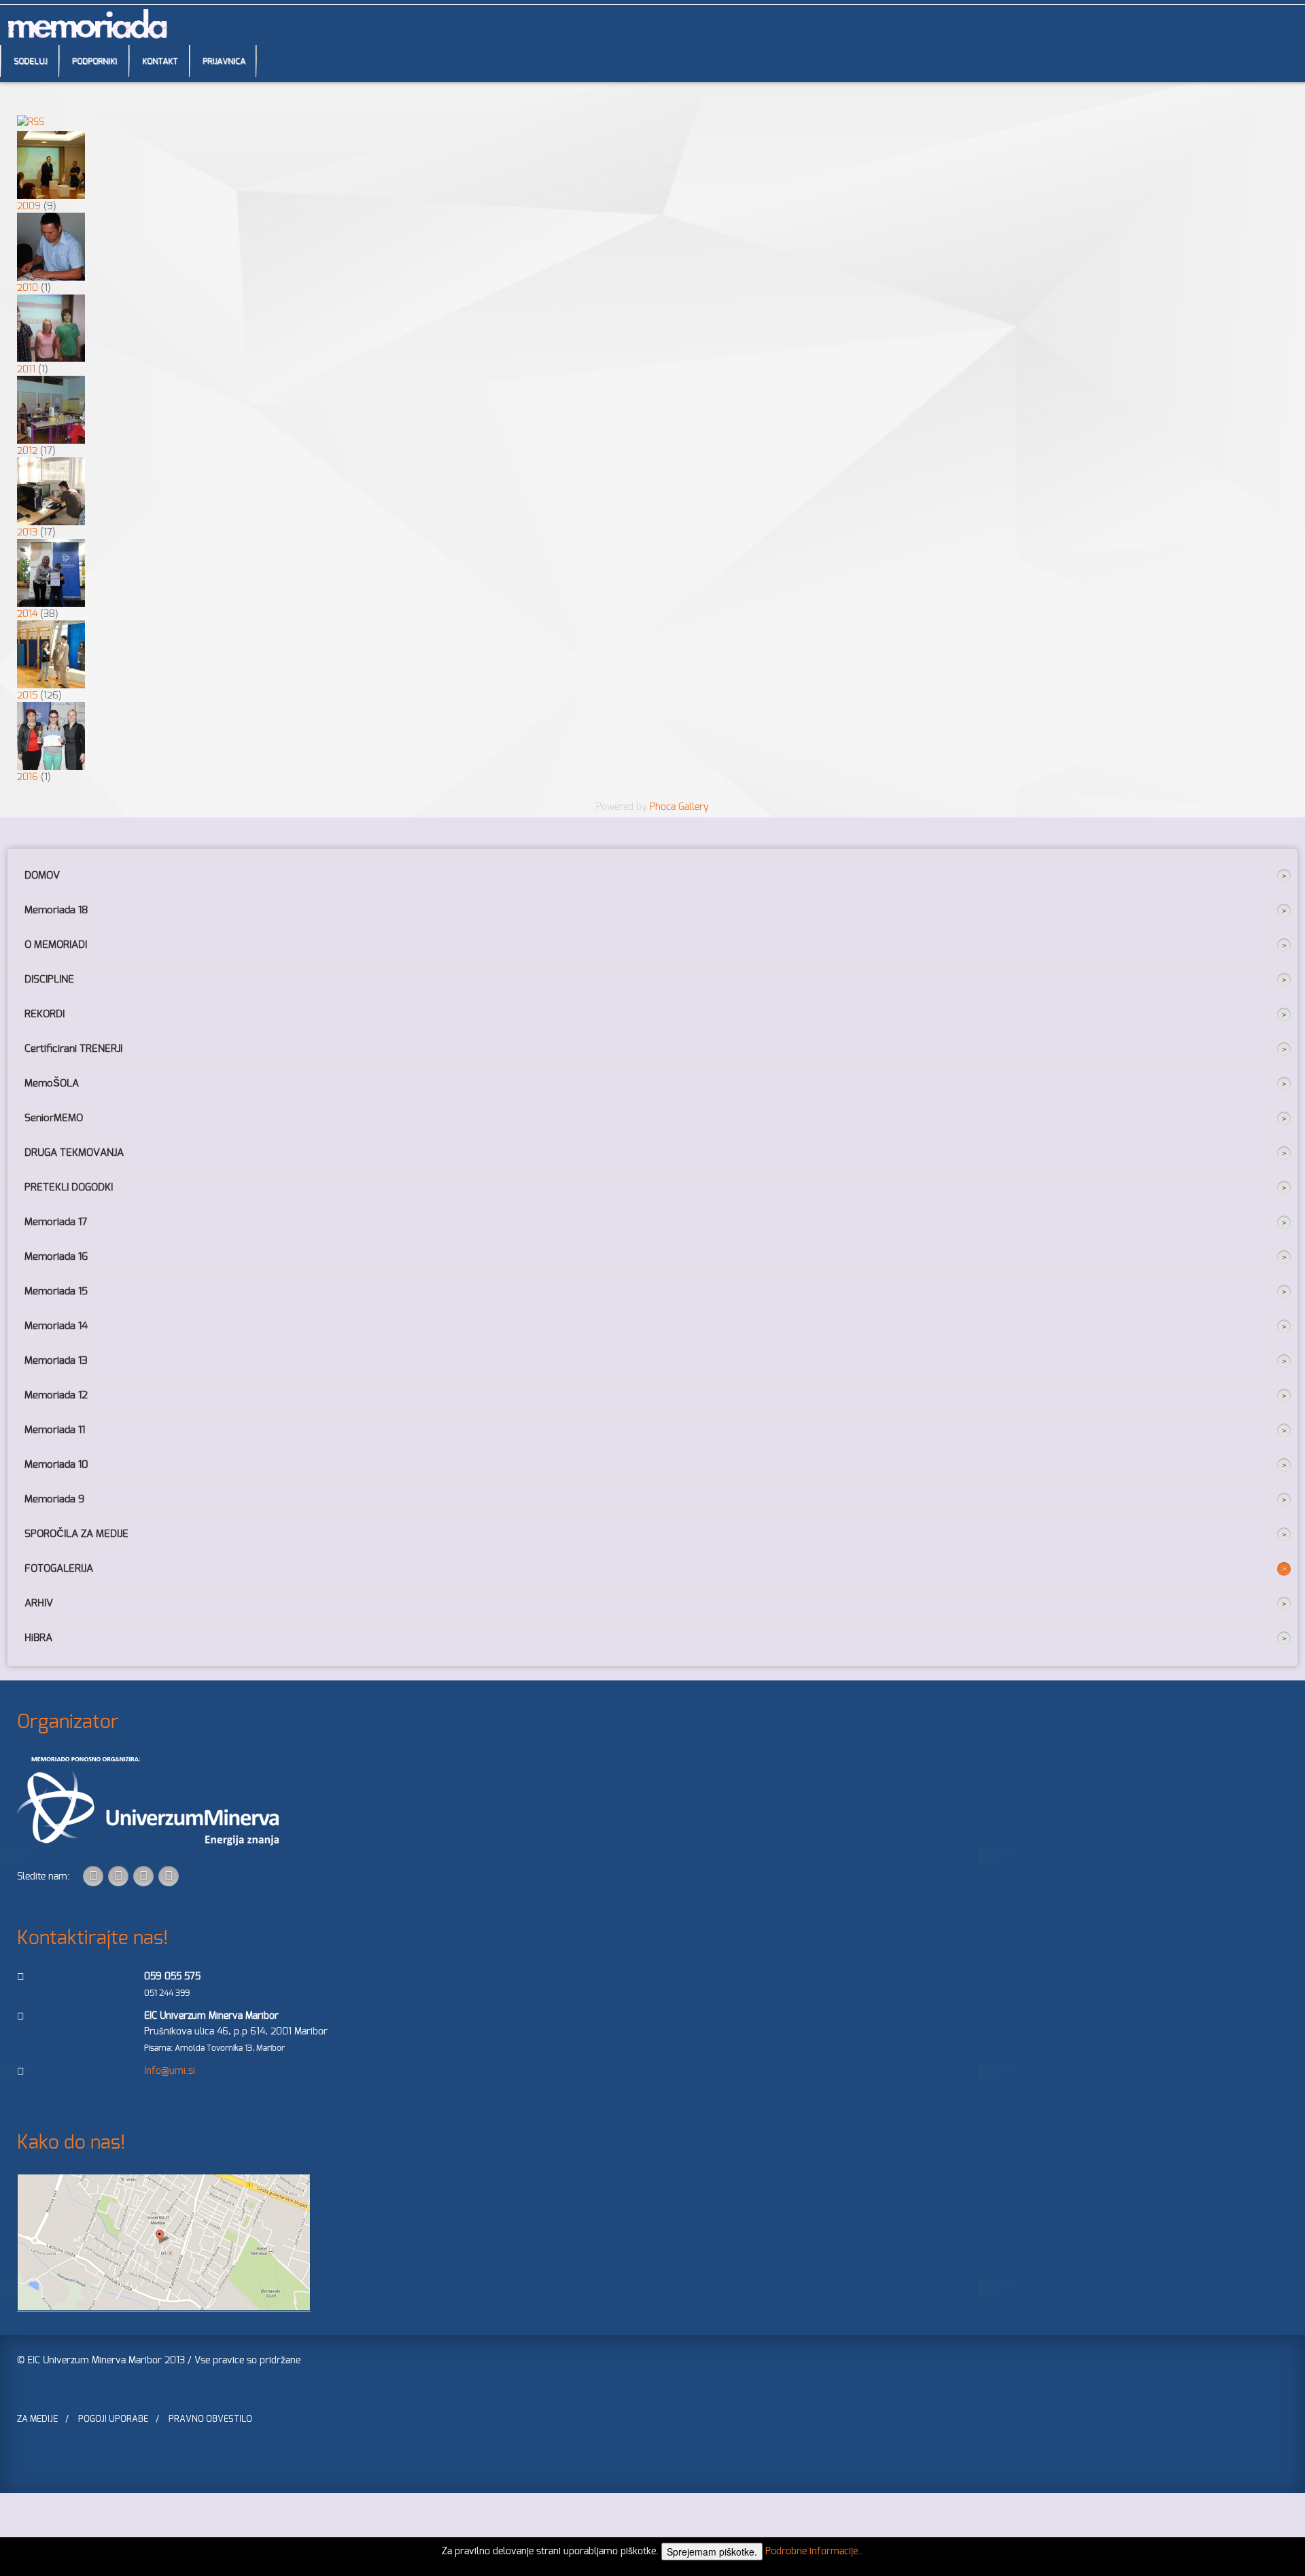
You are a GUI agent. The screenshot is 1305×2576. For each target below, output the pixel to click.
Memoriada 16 (56, 1257)
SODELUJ (30, 61)
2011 (26, 370)
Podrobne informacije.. (814, 2552)
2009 (29, 207)
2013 (27, 533)
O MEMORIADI (56, 945)
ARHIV (39, 1603)
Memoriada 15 (56, 1291)
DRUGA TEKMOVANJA (74, 1153)
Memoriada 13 (56, 1361)
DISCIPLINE (49, 980)
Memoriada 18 (56, 910)
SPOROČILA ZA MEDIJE (76, 1534)
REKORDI (45, 1014)
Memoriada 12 (56, 1395)
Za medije (37, 2419)
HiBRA (38, 1638)
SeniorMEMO (54, 1118)
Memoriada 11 (55, 1430)
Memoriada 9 (54, 1499)
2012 (27, 451)
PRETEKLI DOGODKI (69, 1187)
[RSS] (31, 123)
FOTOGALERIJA (59, 1569)
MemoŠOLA (52, 1083)
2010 (28, 288)
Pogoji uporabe (113, 2419)
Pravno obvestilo (210, 2419)
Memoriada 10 (56, 1465)
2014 (27, 614)
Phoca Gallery (679, 807)
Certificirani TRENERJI (73, 1049)
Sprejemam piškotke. (712, 2552)
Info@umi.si (170, 2071)
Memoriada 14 (56, 1326)
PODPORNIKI (94, 61)
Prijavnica (224, 61)
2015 (27, 696)
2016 (28, 777)
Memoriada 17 (56, 1222)
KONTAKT (160, 61)
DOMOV (42, 876)
